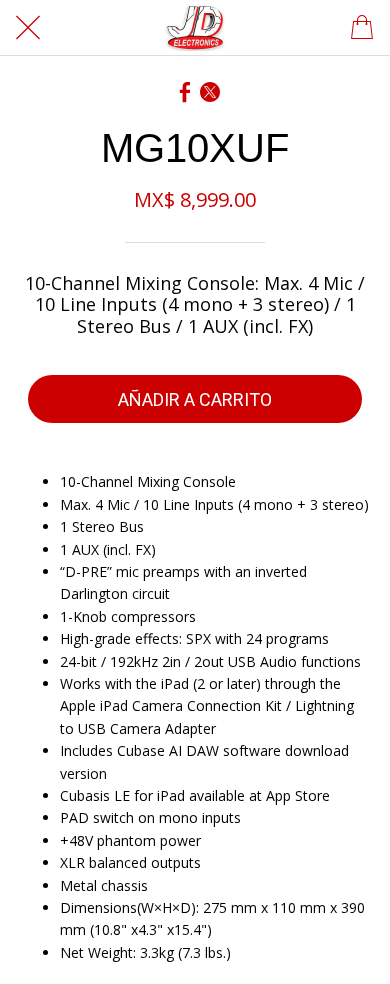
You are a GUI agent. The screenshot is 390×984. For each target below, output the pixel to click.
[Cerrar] (28, 28)
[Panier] (362, 28)
